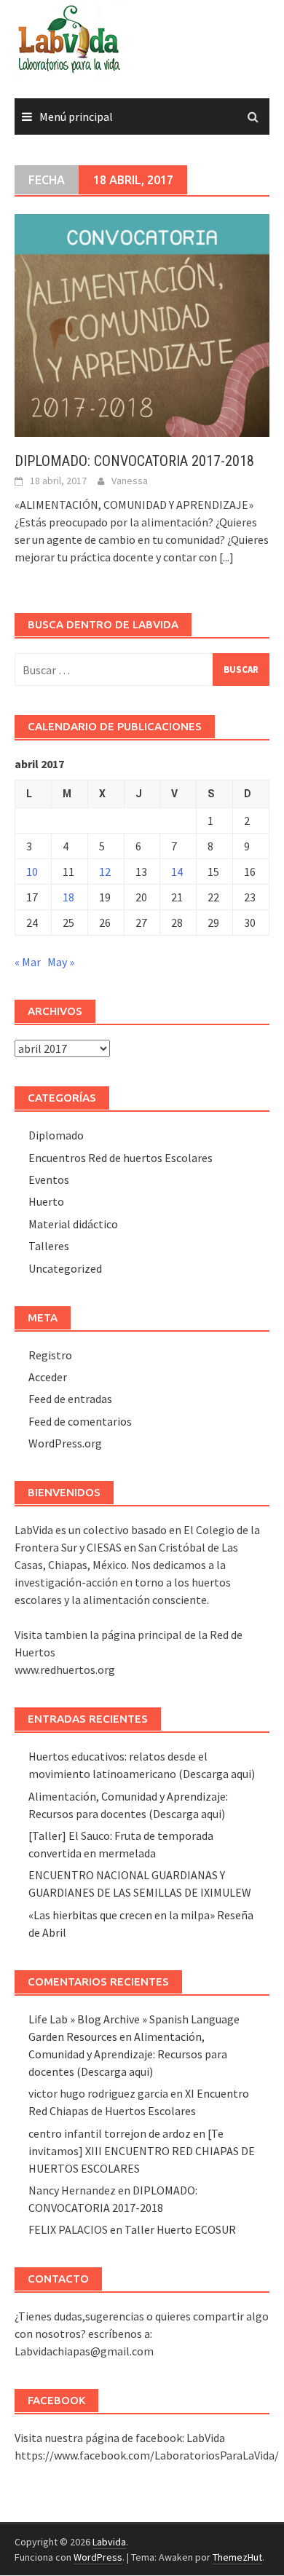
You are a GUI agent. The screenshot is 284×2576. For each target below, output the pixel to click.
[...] (226, 557)
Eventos (49, 1180)
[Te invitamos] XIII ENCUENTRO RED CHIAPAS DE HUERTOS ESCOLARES (142, 2151)
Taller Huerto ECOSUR (180, 2229)
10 (32, 872)
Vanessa (130, 481)
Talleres (49, 1246)
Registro (50, 1355)
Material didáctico (73, 1224)
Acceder (48, 1377)
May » (61, 962)
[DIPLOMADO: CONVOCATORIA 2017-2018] (142, 324)
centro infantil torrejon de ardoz (110, 2133)
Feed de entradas (70, 1399)
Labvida (109, 2542)
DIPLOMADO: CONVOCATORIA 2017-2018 (134, 461)
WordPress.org (65, 1443)
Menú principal (76, 116)
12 (105, 872)
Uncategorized (65, 1268)
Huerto (46, 1201)
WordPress (98, 2557)
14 (177, 872)
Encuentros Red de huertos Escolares (121, 1158)
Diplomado (56, 1135)
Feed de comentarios (80, 1421)
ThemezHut (237, 2557)
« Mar (28, 962)
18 (68, 897)
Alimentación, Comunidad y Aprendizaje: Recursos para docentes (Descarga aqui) (128, 2054)
